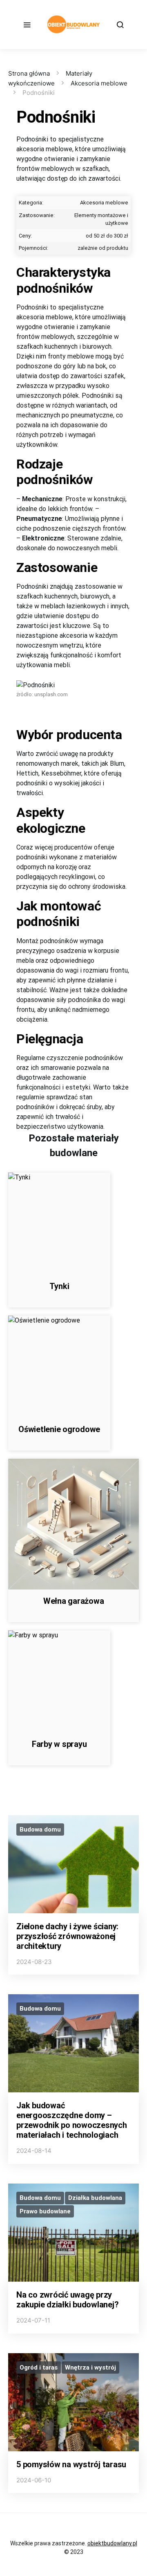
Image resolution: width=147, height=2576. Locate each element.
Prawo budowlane (45, 2211)
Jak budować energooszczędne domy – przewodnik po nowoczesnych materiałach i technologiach (72, 2120)
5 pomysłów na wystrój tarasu (71, 2464)
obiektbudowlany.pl (112, 2543)
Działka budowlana (95, 2198)
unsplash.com (51, 694)
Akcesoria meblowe (99, 83)
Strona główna (29, 73)
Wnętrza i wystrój (90, 2367)
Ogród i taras (39, 2367)
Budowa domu (40, 1829)
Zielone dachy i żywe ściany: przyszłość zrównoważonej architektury (67, 1936)
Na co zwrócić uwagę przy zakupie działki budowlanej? (67, 2300)
